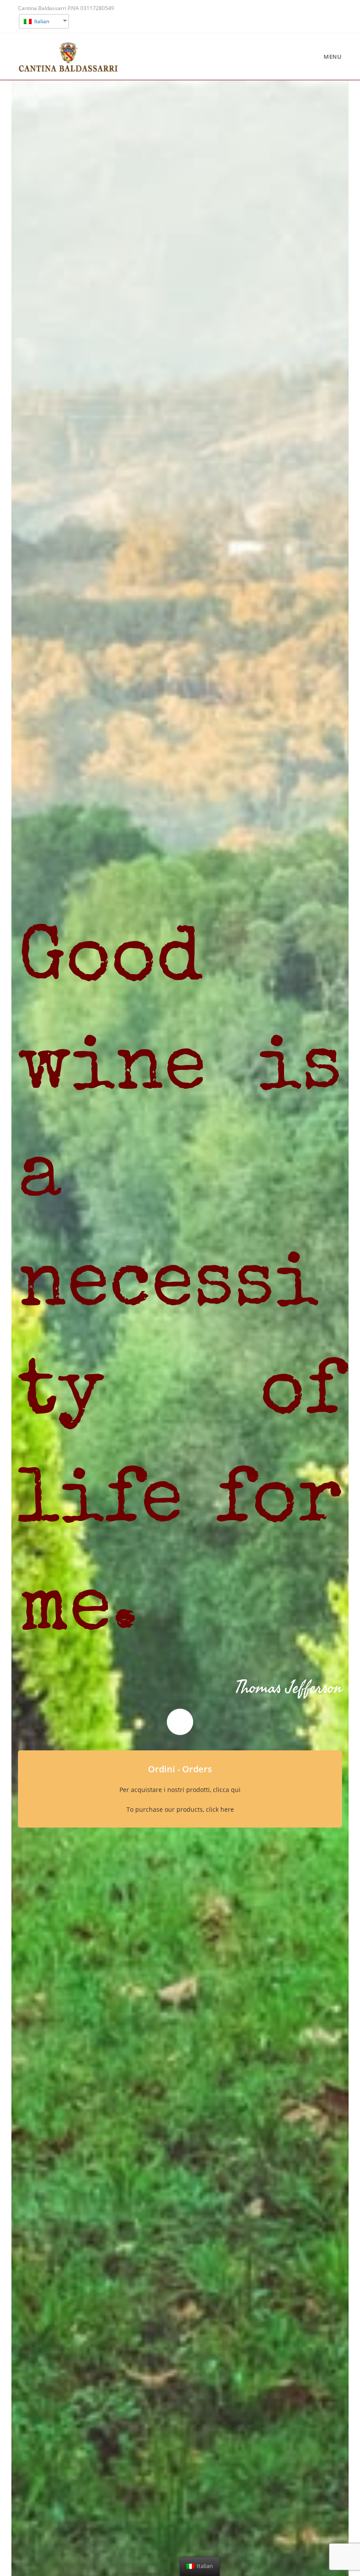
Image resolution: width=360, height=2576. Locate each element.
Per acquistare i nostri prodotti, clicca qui (180, 1790)
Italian (41, 21)
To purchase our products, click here (180, 1809)
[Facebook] (325, 17)
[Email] (337, 17)
